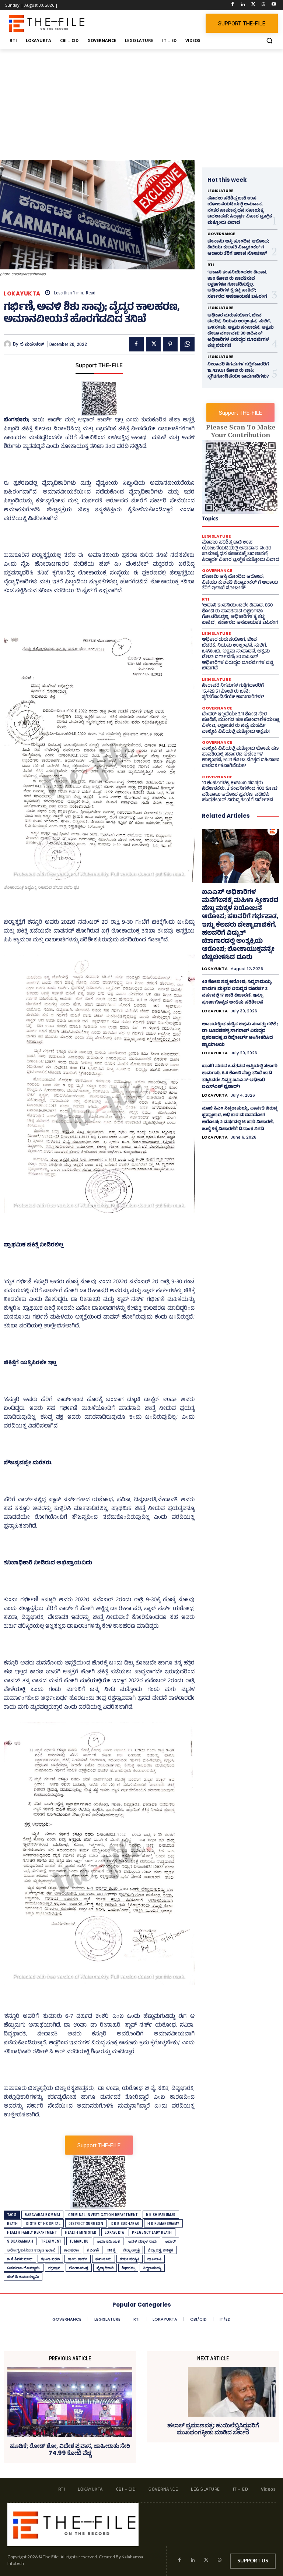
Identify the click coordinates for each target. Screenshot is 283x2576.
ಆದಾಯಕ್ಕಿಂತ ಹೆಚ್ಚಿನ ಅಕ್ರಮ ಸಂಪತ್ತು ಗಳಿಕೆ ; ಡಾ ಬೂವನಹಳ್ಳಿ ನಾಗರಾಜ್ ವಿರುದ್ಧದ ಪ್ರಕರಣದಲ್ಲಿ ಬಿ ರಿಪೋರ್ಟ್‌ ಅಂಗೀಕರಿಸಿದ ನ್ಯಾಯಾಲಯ (240, 1035)
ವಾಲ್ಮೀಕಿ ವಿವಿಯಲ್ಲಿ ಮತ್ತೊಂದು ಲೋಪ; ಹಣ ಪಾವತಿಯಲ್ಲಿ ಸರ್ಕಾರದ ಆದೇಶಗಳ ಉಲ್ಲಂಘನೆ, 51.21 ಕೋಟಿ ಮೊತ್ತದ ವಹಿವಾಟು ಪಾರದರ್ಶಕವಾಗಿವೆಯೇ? (241, 758)
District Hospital (43, 2224)
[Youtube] (274, 5)
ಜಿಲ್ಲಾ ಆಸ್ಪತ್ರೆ (131, 2250)
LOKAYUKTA (22, 293)
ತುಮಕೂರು (104, 2259)
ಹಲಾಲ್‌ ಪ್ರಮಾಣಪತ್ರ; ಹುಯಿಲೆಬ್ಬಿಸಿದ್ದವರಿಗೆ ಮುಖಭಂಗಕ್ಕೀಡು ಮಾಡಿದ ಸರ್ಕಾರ (213, 2429)
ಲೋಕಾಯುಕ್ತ (79, 2268)
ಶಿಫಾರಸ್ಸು (128, 2268)
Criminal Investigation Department (103, 2215)
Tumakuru (79, 2241)
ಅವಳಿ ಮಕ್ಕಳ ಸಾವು (143, 2241)
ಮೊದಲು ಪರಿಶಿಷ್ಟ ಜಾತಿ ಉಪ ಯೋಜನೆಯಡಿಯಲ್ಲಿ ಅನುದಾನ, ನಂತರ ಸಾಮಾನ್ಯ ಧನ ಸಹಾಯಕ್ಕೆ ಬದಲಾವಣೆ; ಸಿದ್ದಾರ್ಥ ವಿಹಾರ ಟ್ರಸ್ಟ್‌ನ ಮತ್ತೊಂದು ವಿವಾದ (240, 211)
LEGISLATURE (220, 191)
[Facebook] (233, 5)
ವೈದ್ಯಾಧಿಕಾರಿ (105, 2268)
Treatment (51, 2241)
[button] (269, 41)
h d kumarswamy (163, 2224)
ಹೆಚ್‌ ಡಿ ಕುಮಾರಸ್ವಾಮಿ (23, 2277)
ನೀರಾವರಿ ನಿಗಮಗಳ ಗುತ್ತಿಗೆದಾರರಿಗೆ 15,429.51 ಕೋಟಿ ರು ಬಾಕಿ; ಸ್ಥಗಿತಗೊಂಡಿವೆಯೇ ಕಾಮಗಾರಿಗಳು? (238, 371)
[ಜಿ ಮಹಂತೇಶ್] (8, 344)
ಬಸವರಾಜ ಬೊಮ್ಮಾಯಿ (24, 2268)
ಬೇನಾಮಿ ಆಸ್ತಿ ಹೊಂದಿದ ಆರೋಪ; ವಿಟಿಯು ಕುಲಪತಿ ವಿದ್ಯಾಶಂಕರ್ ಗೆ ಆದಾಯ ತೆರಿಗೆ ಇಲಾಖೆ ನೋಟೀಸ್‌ (238, 248)
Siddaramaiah (20, 2241)
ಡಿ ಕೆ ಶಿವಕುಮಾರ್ (20, 2259)
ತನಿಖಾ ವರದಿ (50, 2259)
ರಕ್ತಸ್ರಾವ (55, 2268)
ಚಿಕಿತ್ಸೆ (111, 2250)
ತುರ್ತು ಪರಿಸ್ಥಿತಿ (130, 2259)
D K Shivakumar (161, 2215)
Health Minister (81, 2232)
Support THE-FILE (99, 366)
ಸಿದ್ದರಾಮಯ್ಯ (152, 2268)
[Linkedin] (243, 5)
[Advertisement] (141, 105)
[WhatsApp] (263, 5)
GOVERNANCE (221, 234)
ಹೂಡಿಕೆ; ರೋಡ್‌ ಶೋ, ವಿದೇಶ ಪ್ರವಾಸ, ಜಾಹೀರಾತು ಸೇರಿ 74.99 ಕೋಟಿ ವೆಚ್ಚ (70, 2449)
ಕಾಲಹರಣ (71, 2250)
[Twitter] (253, 5)
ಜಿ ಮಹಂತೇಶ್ (32, 344)
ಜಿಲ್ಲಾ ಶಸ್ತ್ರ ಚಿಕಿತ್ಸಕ (160, 2250)
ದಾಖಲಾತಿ (154, 2259)
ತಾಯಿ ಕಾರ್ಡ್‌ (78, 2259)
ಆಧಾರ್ (171, 2241)
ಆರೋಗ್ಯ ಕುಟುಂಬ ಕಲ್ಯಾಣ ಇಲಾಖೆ (31, 2250)
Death (13, 2224)
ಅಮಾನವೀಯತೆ (109, 2241)
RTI (211, 265)
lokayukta (114, 2232)
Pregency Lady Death (152, 2232)
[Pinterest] (170, 344)
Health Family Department (32, 2232)
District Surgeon (86, 2224)
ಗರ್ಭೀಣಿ (93, 2250)
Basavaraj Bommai (42, 2215)
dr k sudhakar (125, 2224)
